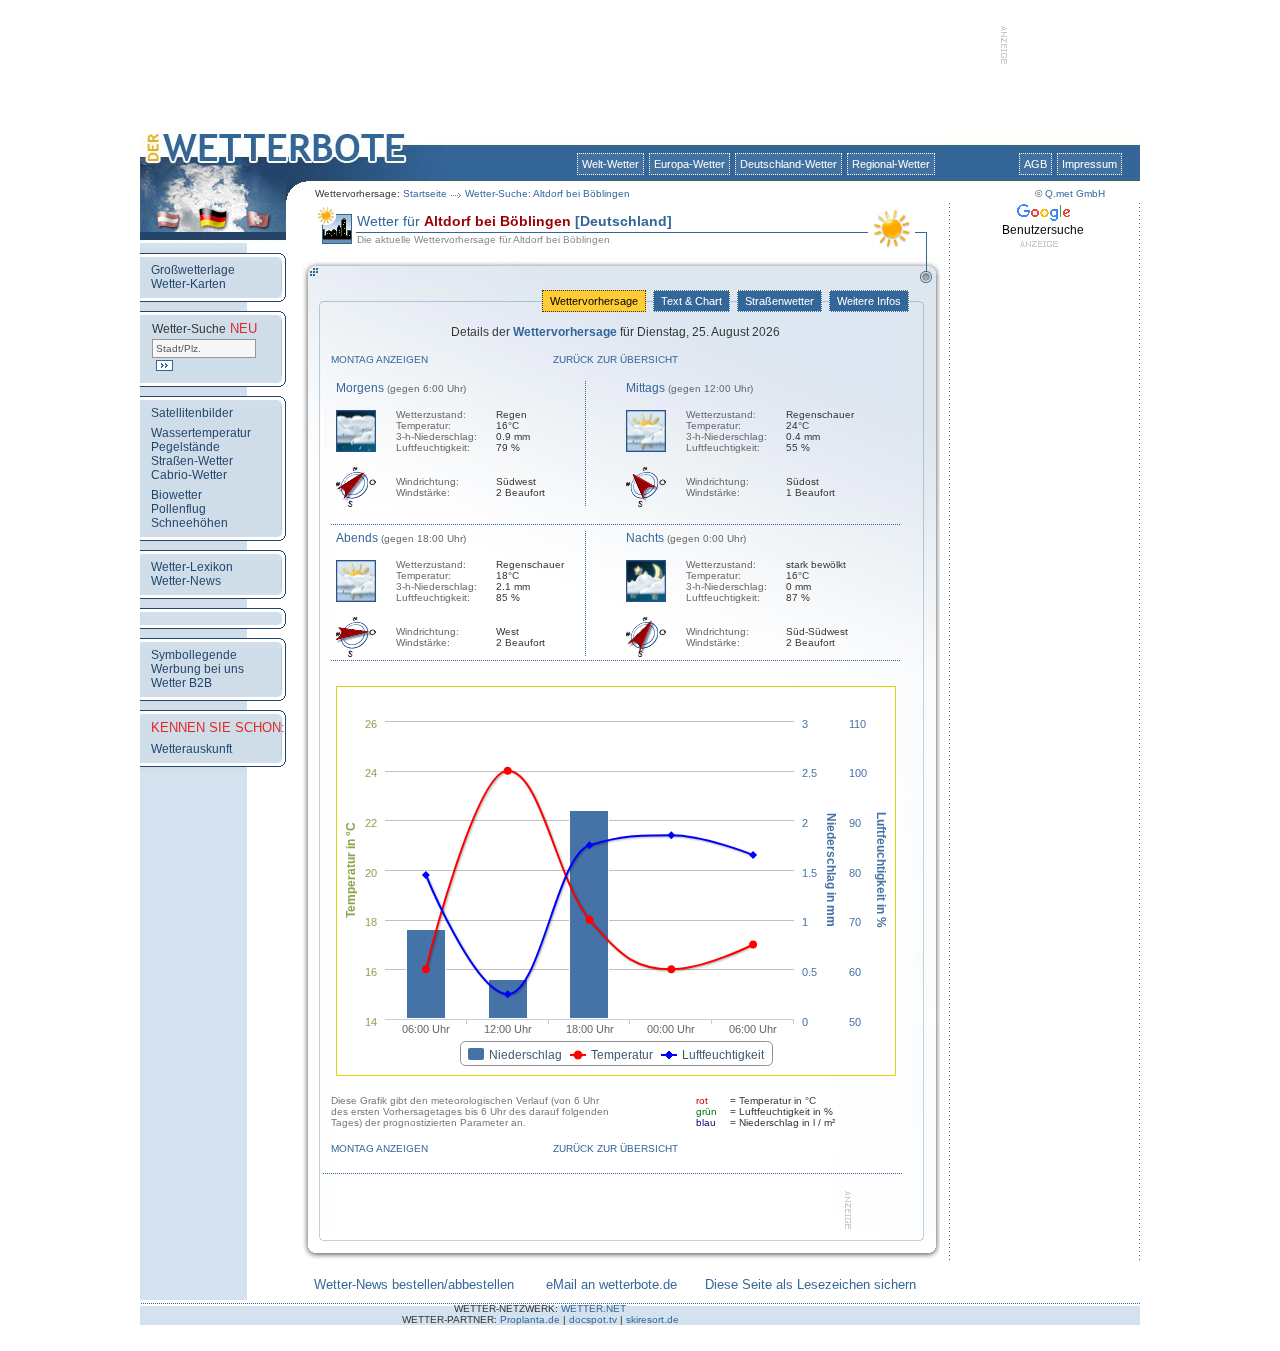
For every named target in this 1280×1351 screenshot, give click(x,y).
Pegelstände (185, 447)
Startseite (425, 193)
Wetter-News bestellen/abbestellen (414, 1284)
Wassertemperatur (201, 433)
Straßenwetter (779, 301)
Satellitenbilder (192, 413)
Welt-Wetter (610, 164)
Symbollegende (194, 655)
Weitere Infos (869, 301)
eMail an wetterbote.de (611, 1284)
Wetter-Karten (188, 284)
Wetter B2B (181, 683)
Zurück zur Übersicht (615, 359)
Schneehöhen (189, 523)
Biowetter (176, 495)
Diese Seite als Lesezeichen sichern (810, 1284)
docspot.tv (593, 1319)
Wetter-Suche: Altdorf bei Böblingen (547, 193)
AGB (1035, 164)
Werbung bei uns (197, 669)
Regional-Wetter (891, 164)
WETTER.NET (593, 1308)
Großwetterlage (193, 270)
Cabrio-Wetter (189, 475)
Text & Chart (691, 301)
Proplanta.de (530, 1319)
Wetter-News (186, 581)
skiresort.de (652, 1319)
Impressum (1089, 164)
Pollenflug (178, 509)
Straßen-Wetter (192, 461)
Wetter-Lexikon (192, 567)
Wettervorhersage (594, 301)
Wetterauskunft (191, 749)
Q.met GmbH (1075, 193)
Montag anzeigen (379, 359)
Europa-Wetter (689, 164)
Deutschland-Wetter (788, 164)
